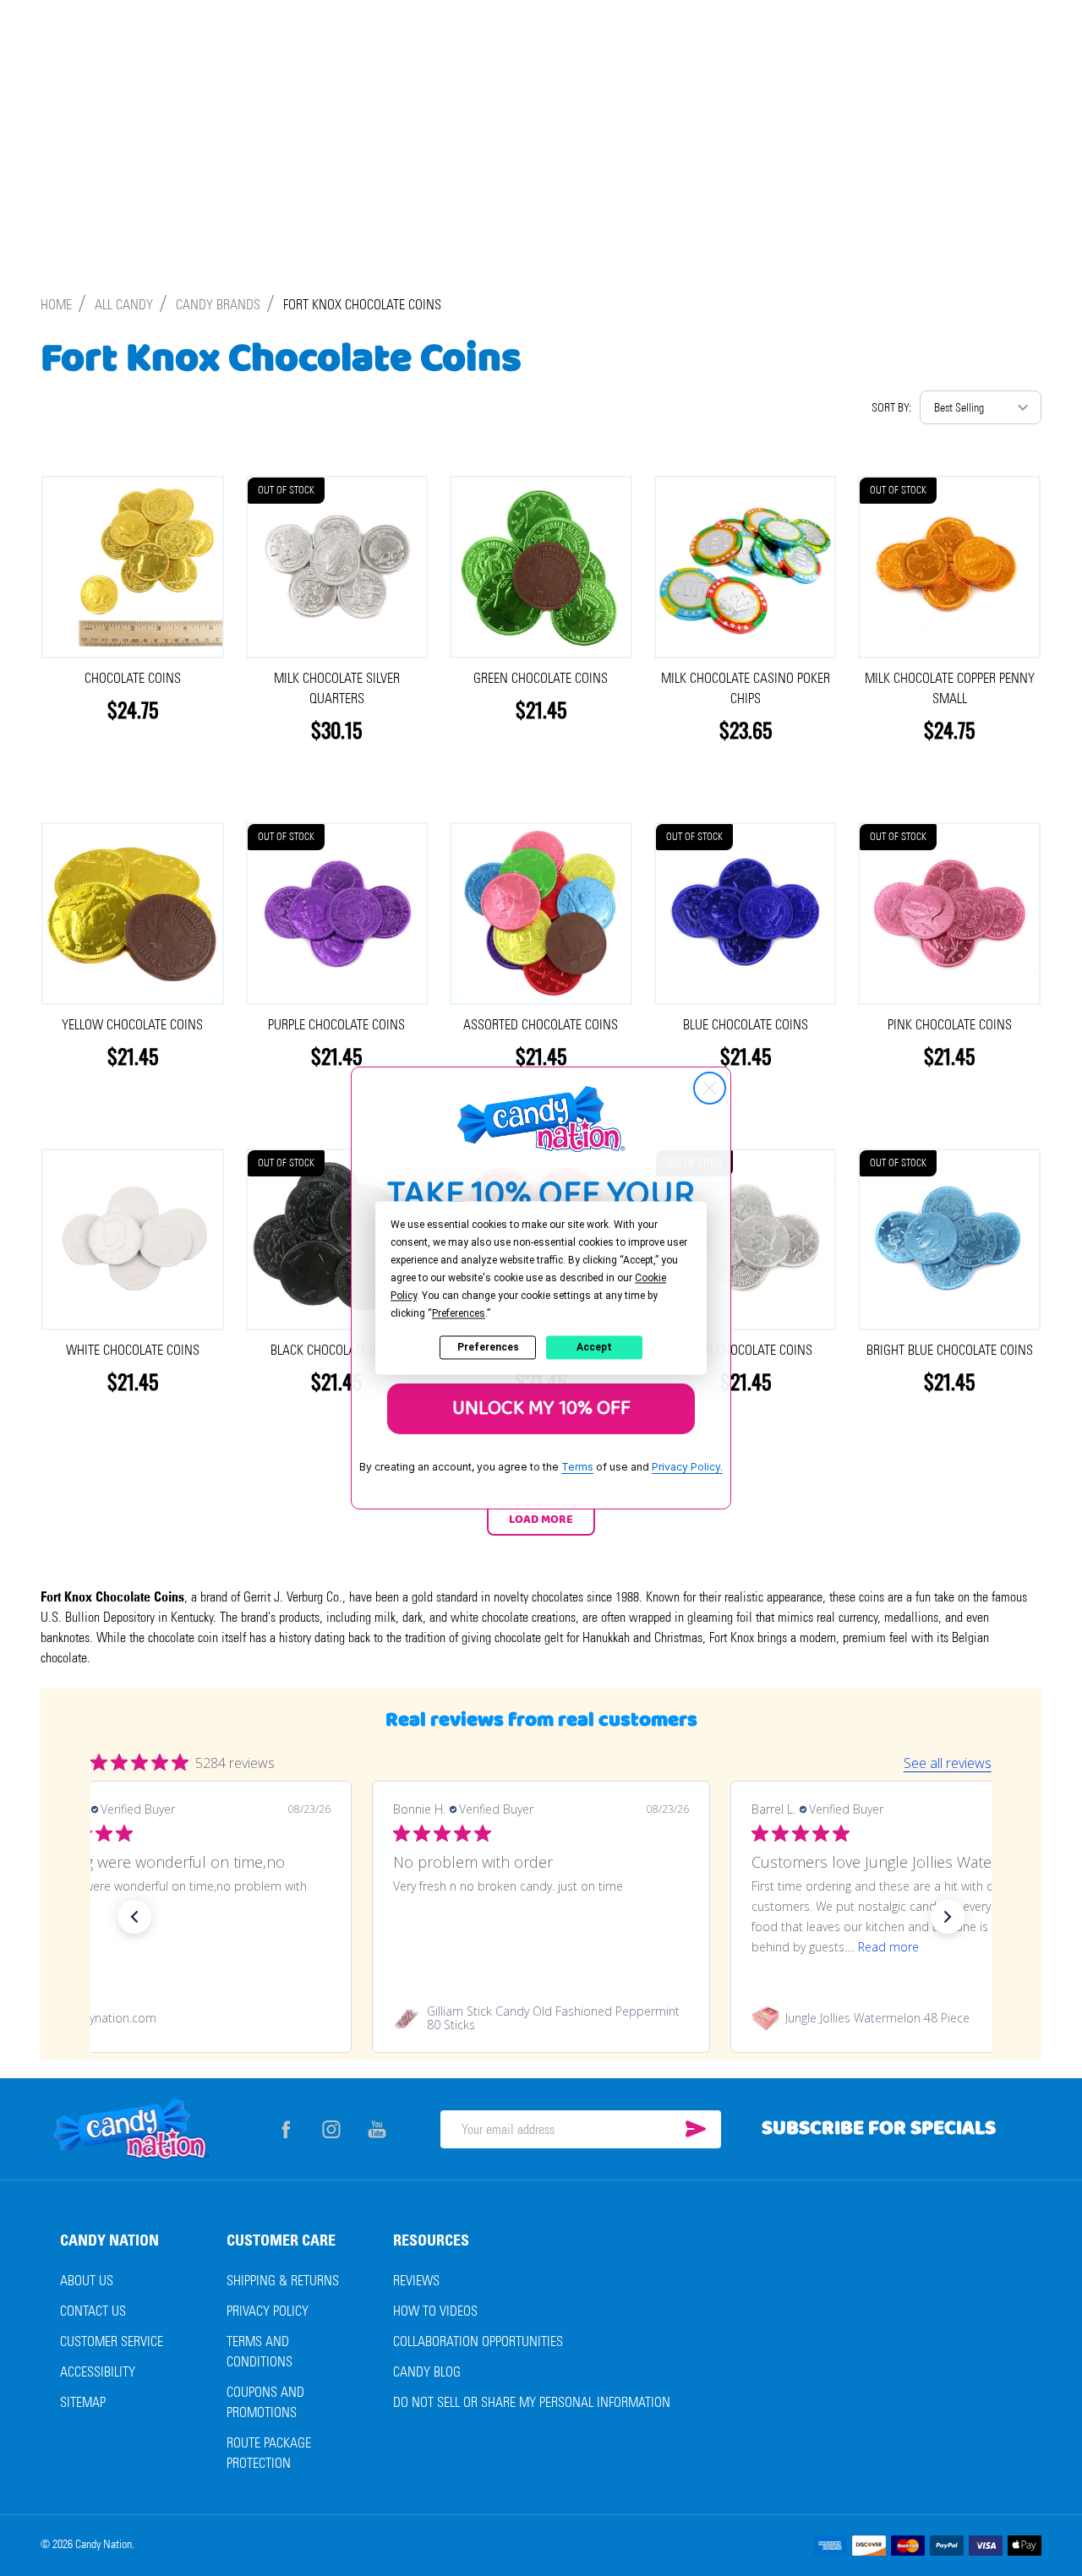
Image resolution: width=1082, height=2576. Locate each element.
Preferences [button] (459, 1313)
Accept (594, 1347)
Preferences (488, 1347)
